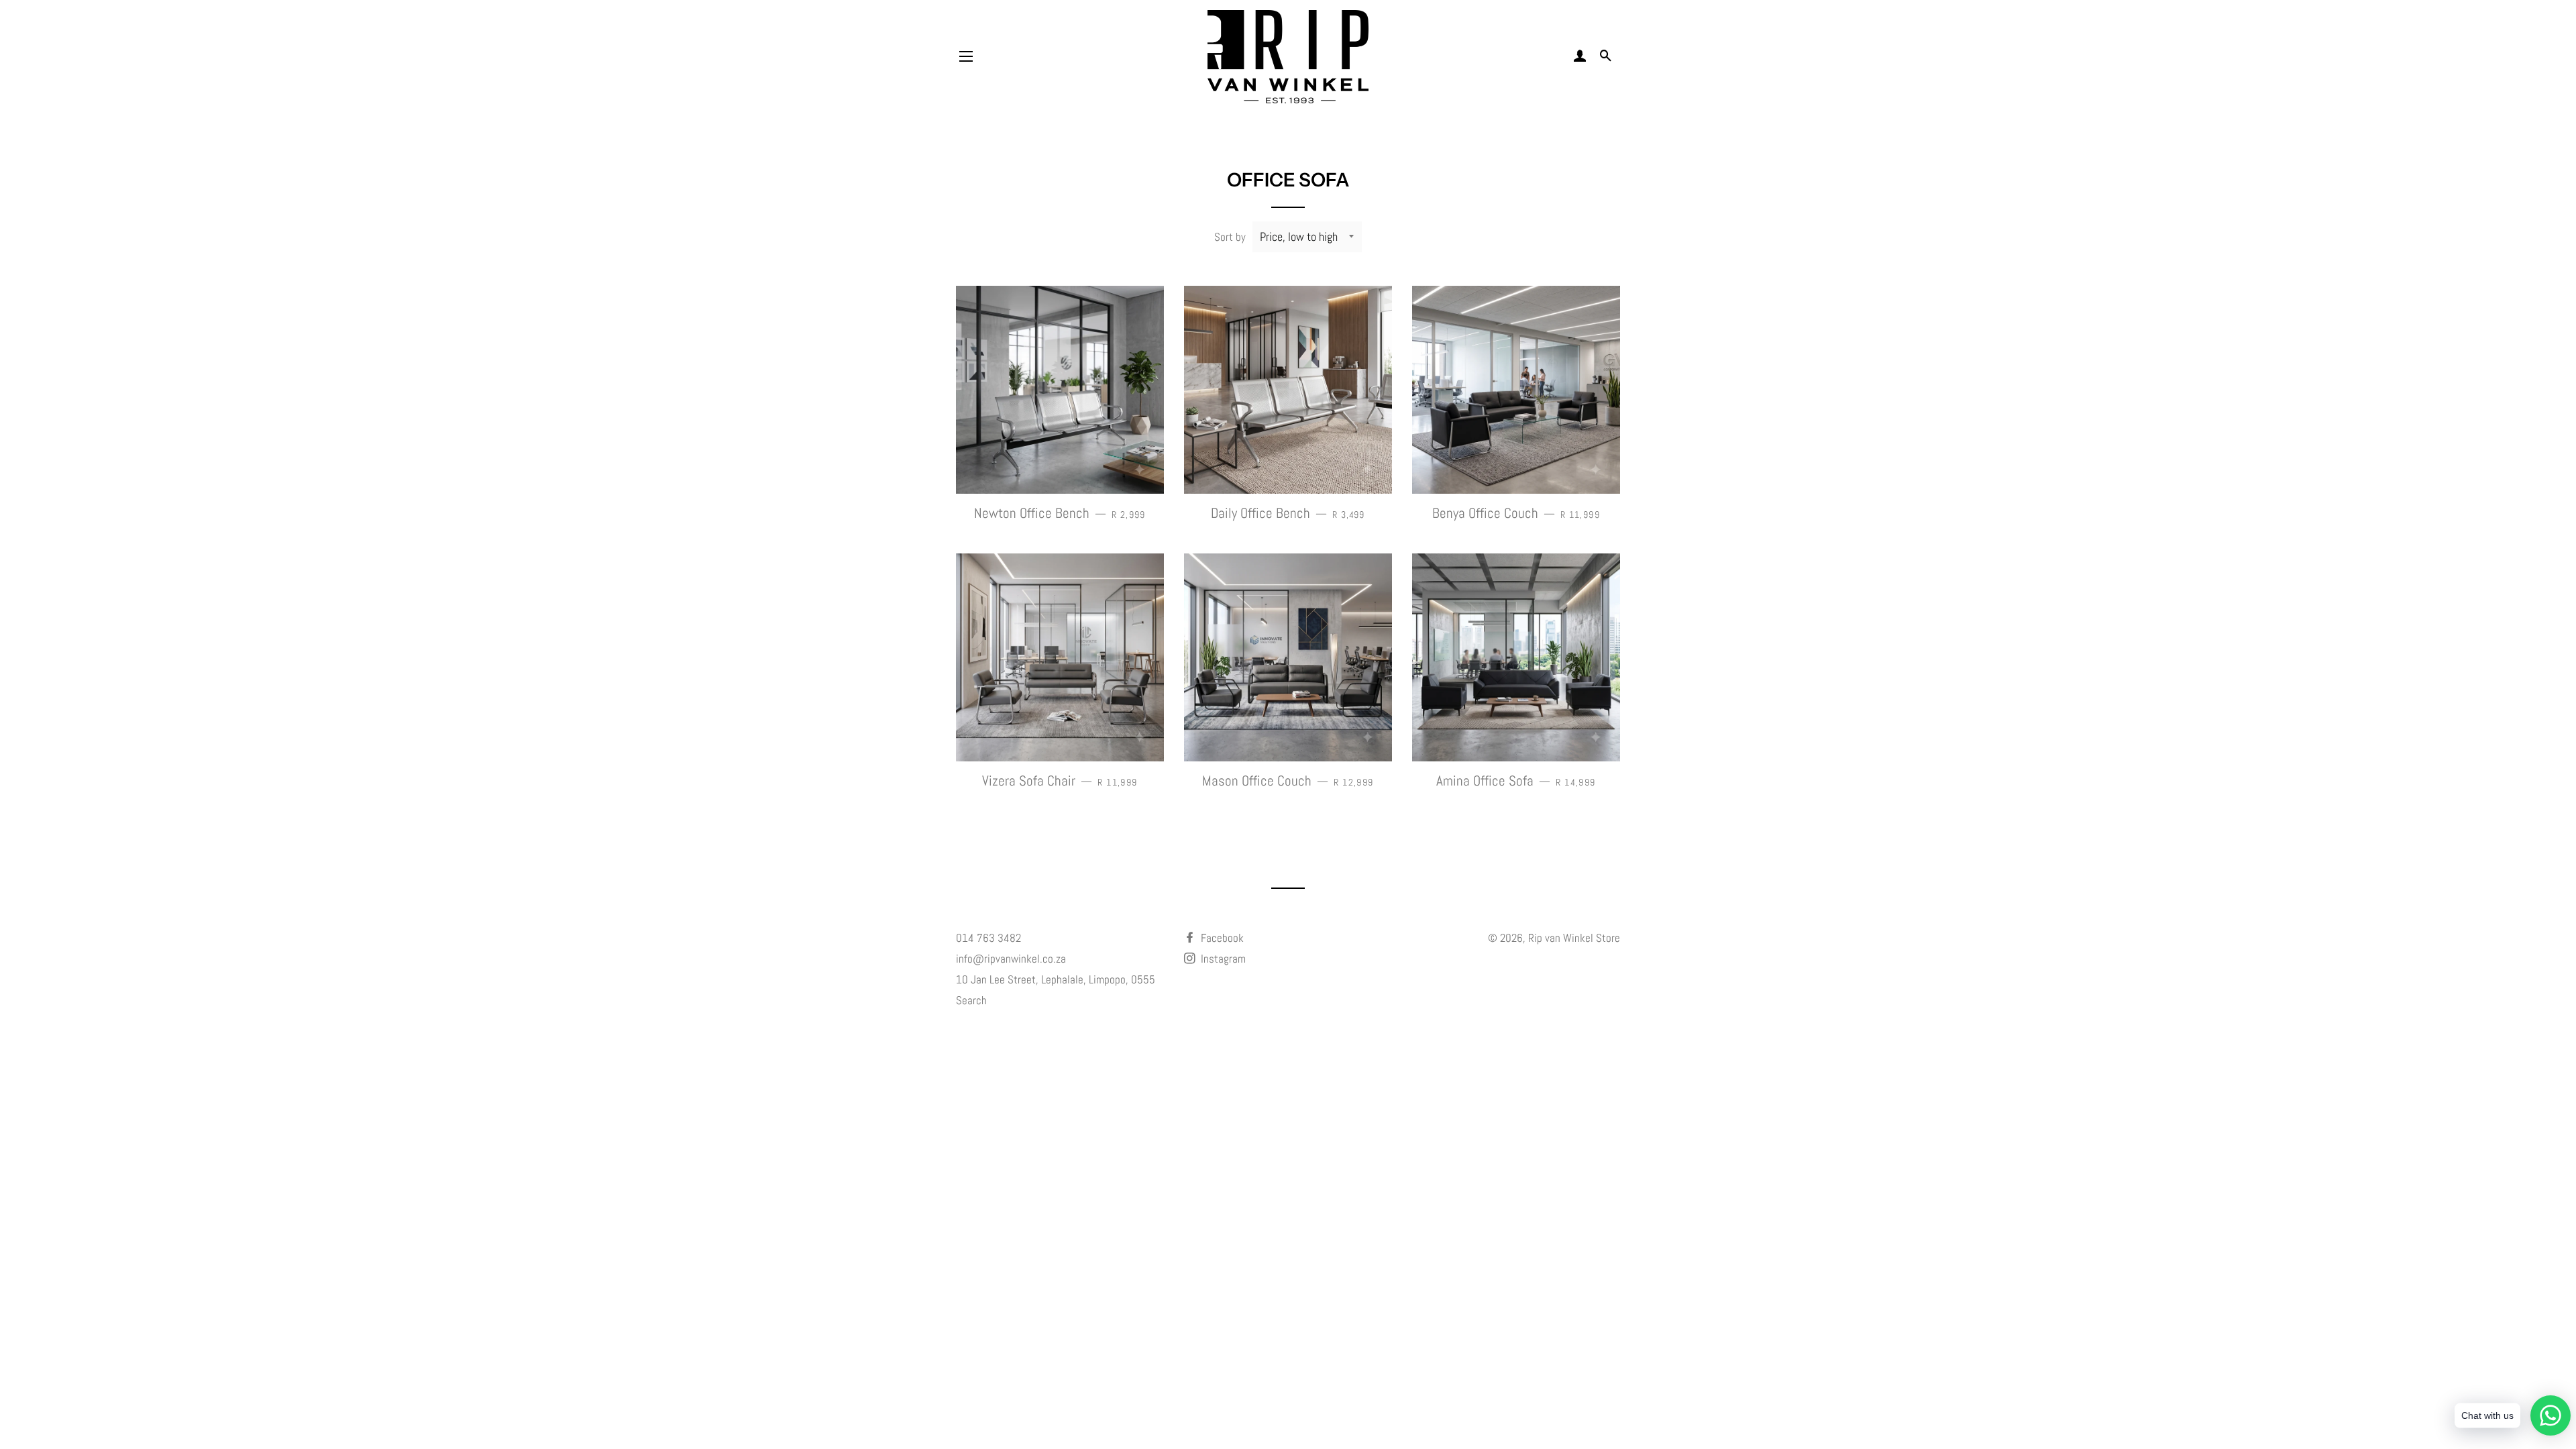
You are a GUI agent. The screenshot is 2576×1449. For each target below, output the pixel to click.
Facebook (1221, 938)
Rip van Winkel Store (1574, 938)
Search (971, 1000)
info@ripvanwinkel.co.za (1011, 959)
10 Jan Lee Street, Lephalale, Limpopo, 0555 (1056, 979)
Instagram (1222, 959)
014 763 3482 (988, 938)
